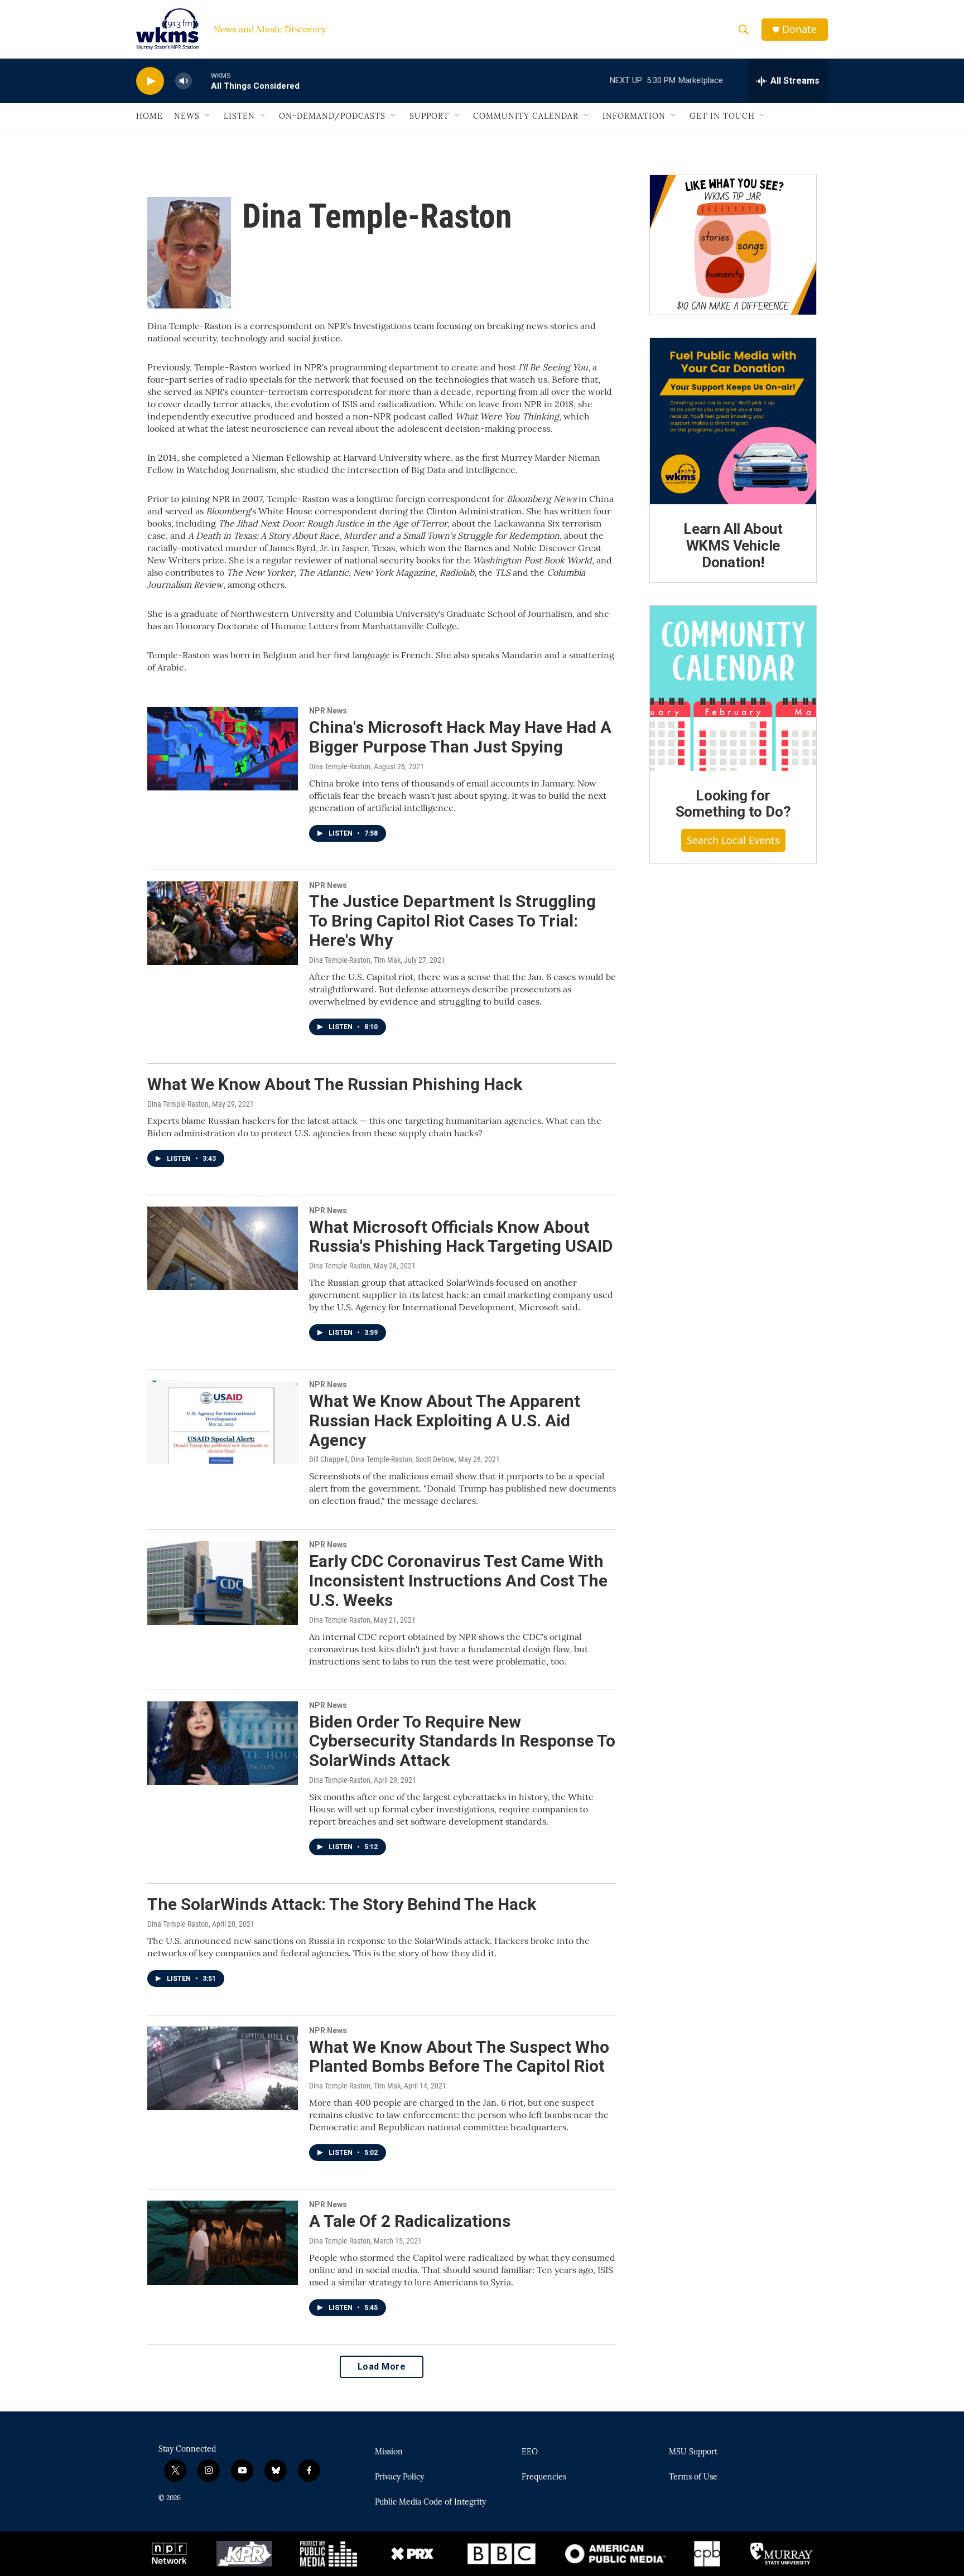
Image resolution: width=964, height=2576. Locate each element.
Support (429, 116)
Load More (382, 2367)
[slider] (201, 81)
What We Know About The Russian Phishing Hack (335, 1084)
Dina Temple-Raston (340, 766)
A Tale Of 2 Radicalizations (410, 2221)
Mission (389, 2452)
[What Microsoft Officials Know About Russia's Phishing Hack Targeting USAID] (223, 1248)
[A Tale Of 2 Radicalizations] (223, 2242)
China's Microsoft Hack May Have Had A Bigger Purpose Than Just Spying (460, 737)
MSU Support (693, 2452)
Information (634, 116)
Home (150, 116)
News (187, 116)
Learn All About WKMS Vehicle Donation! (733, 546)
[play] (150, 81)
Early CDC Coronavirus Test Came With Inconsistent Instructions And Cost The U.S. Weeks (458, 1581)
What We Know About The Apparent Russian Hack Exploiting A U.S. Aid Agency (445, 1420)
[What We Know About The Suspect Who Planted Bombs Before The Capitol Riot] (223, 2068)
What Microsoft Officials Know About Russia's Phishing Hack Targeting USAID (461, 1237)
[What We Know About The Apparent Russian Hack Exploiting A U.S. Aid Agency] (223, 1422)
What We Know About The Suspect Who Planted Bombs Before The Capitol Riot (459, 2057)
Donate (799, 29)
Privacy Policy (399, 2477)
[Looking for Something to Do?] (733, 688)
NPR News (328, 711)
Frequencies (544, 2477)
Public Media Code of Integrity (430, 2502)
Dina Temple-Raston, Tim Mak (355, 960)
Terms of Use (693, 2477)
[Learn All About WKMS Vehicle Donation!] (733, 421)
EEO (530, 2452)
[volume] (184, 81)
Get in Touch (722, 116)
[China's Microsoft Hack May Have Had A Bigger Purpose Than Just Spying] (223, 749)
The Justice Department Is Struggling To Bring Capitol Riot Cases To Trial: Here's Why (452, 921)
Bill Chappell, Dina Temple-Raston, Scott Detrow (382, 1459)
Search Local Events (733, 840)
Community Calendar (526, 116)
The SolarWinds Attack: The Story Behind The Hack (342, 1904)
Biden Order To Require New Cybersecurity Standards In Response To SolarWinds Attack (462, 1741)
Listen (239, 116)
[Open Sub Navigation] (208, 116)
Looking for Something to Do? (733, 804)
